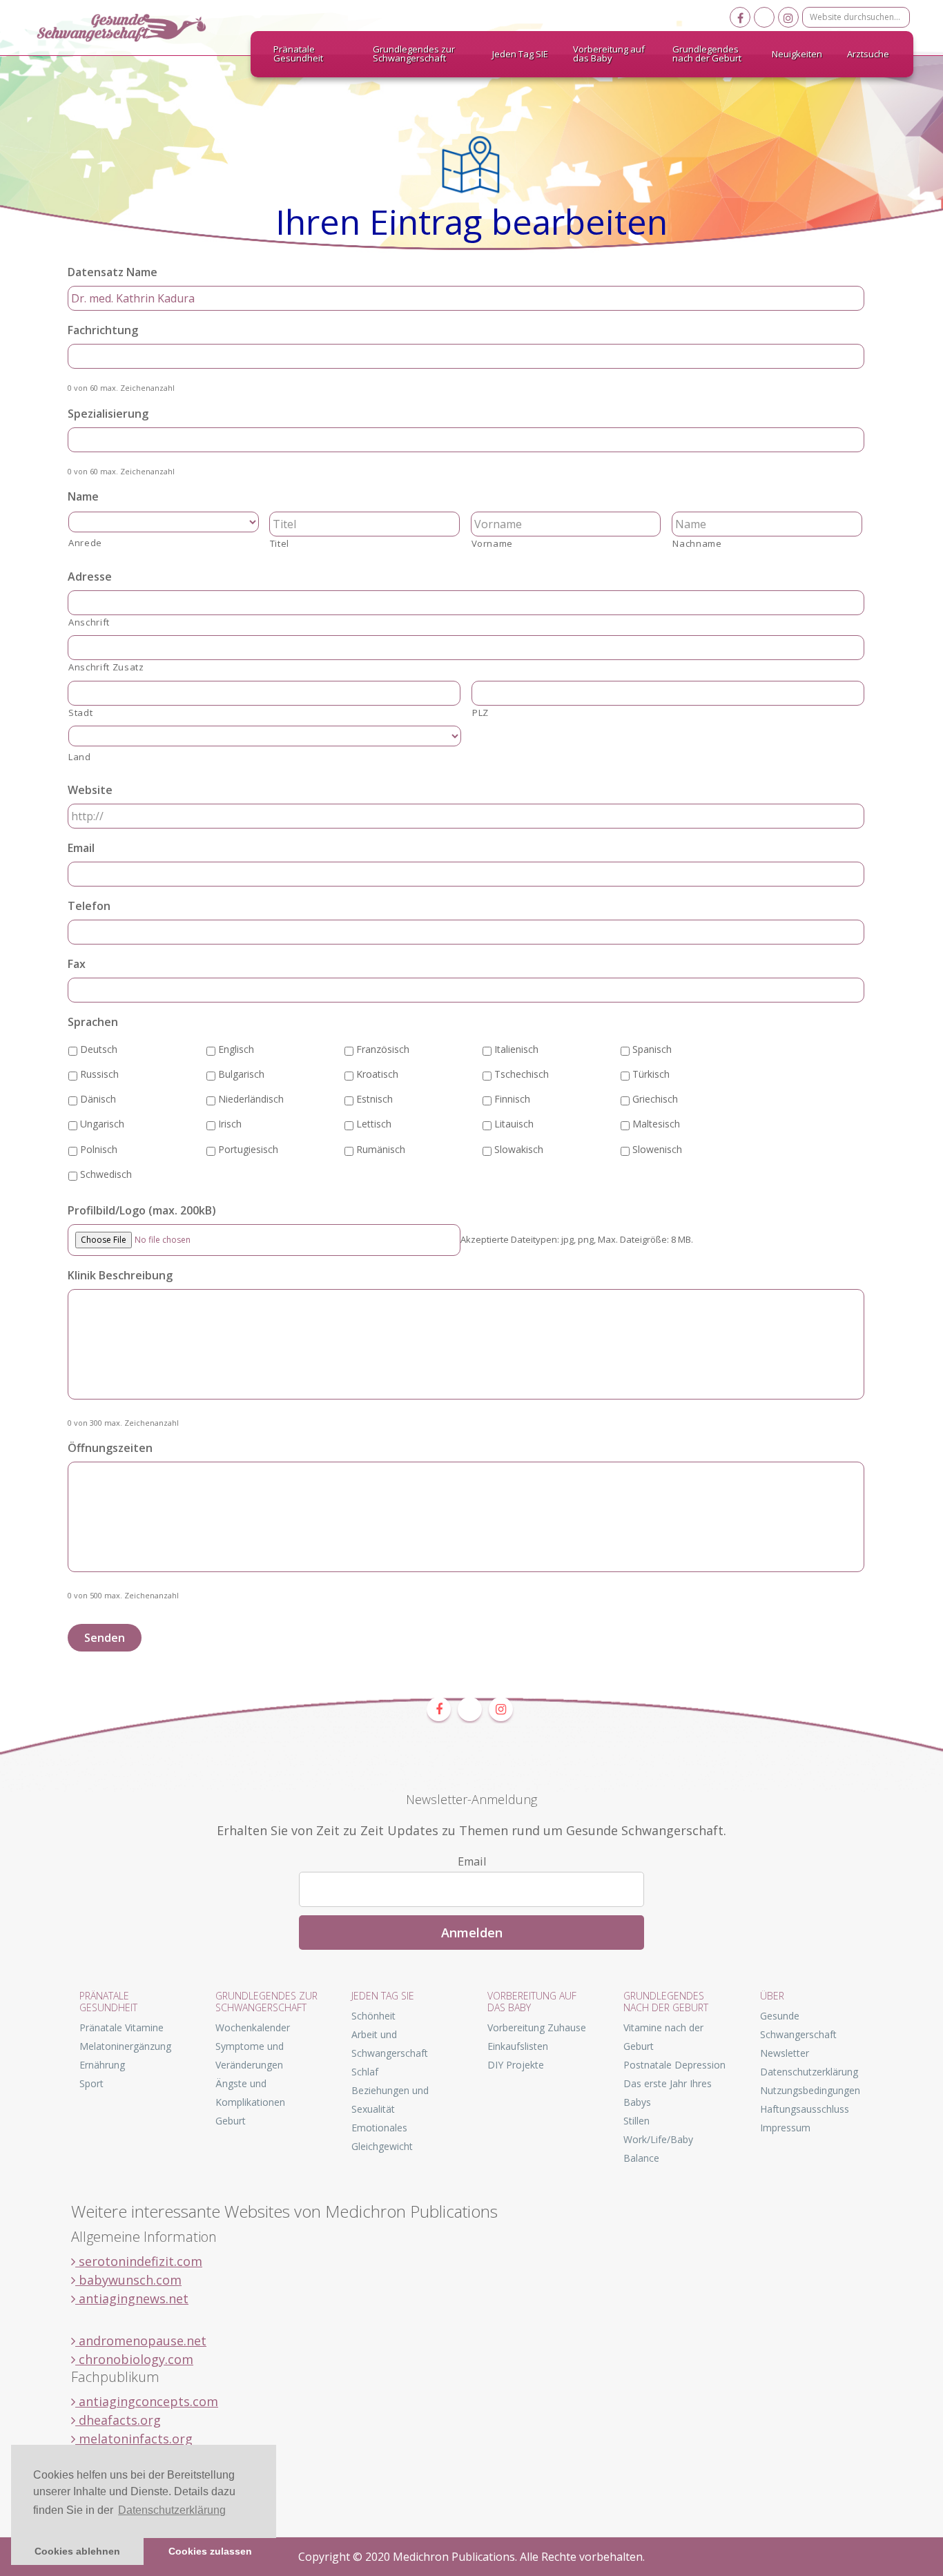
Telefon (89, 906)
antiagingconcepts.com (147, 2401)
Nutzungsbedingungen (810, 2090)
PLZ (480, 713)
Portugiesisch (248, 1149)
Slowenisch (657, 1149)
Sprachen (93, 1022)
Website (90, 790)
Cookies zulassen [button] (210, 2551)
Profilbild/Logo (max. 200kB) (142, 1211)
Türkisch (651, 1074)
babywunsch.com (128, 2280)
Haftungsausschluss (805, 2109)
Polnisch (99, 1149)
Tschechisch (522, 1074)
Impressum (785, 2128)
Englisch (236, 1049)
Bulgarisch (241, 1074)
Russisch (99, 1074)
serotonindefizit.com (139, 2261)
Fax (77, 964)
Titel (280, 543)
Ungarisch (102, 1124)
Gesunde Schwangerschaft (133, 28)
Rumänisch (381, 1149)
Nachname (697, 543)
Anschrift (89, 622)
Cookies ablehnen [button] (77, 2551)
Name (83, 497)
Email (81, 848)
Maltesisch (656, 1124)
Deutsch (99, 1049)
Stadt (80, 713)
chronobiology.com (134, 2359)
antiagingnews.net (132, 2298)
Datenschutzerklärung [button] (172, 2510)
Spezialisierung (108, 414)
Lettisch (374, 1124)
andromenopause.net (141, 2341)
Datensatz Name (113, 272)
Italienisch (516, 1049)
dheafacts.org (118, 2420)
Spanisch (652, 1049)
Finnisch (512, 1099)
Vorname (493, 543)
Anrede (85, 543)
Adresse (90, 577)
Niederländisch (251, 1099)
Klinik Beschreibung (120, 1276)
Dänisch (98, 1099)
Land (80, 757)
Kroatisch (377, 1074)
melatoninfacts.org (134, 2439)
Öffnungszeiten (110, 1448)
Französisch (383, 1049)
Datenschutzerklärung (809, 2072)
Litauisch (514, 1124)
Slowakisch (519, 1149)
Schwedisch (106, 1174)
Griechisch (655, 1099)
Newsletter (785, 2053)
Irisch (230, 1124)
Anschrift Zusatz (106, 667)
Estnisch (375, 1099)
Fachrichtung (103, 330)
